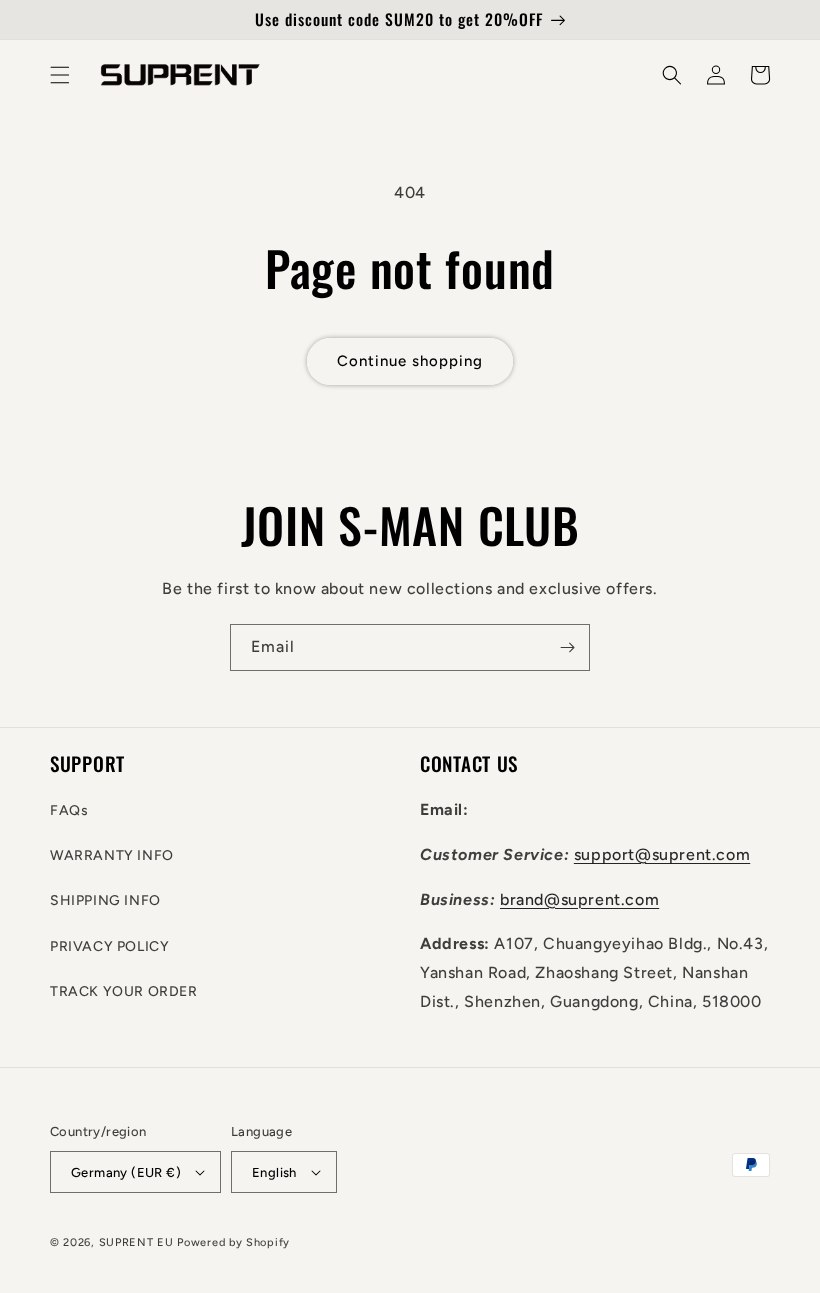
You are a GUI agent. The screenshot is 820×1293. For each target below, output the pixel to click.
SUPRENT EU (136, 1242)
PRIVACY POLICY (109, 946)
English (274, 1172)
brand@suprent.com (579, 899)
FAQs (69, 810)
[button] (60, 75)
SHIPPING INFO (105, 900)
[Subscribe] (567, 647)
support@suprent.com (662, 854)
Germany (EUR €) (126, 1172)
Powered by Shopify (233, 1242)
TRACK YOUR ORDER (124, 991)
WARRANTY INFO (112, 855)
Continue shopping (410, 361)
